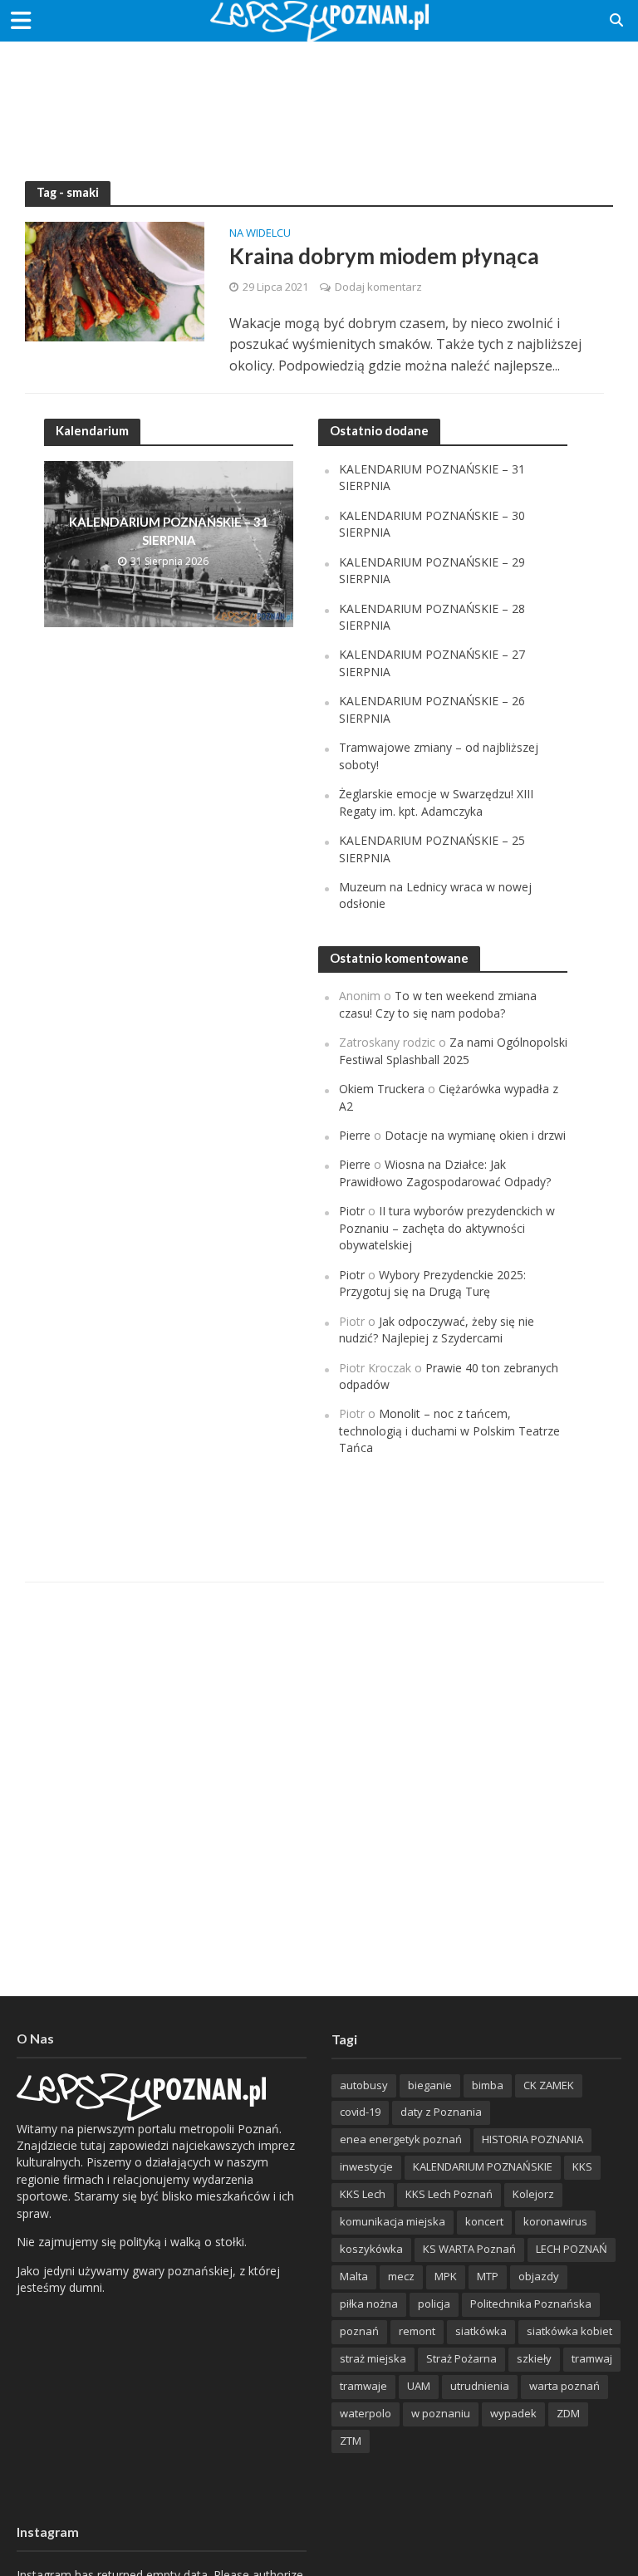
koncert (484, 2221)
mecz (401, 2276)
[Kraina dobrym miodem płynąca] (115, 280)
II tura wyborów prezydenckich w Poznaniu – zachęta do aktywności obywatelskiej (447, 1228)
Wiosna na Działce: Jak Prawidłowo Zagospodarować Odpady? (445, 1173)
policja (434, 2304)
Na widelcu (260, 234)
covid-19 (360, 2112)
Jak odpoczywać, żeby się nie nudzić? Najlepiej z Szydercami (437, 1330)
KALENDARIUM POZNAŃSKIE (483, 2166)
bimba (488, 2085)
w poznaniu (441, 2413)
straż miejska (373, 2358)
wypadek (513, 2413)
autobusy (364, 2085)
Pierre (355, 1135)
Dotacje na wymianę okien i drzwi (475, 1135)
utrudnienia (480, 2386)
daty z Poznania (441, 2112)
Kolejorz (533, 2194)
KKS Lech (363, 2194)
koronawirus (555, 2221)
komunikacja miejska (393, 2221)
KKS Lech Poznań (449, 2194)
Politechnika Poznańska (531, 2304)
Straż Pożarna (461, 2358)
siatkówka (481, 2331)
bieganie (430, 2085)
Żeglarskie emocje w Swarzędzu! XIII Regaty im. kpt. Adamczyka (436, 802)
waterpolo (366, 2413)
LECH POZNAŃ (572, 2249)
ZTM (351, 2441)
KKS (582, 2166)
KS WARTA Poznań (469, 2249)
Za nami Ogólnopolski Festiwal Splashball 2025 (453, 1050)
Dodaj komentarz (378, 287)
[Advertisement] (319, 96)
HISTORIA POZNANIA (532, 2139)
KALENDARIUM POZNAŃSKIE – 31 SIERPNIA (169, 530)
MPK (446, 2276)
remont (417, 2331)
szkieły (534, 2358)
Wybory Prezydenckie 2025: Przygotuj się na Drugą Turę (432, 1283)
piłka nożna (369, 2304)
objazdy (539, 2276)
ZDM (568, 2413)
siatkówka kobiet (569, 2331)
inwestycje (366, 2166)
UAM (419, 2386)
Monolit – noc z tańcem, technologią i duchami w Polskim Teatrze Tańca (449, 1430)
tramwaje (363, 2386)
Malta (354, 2276)
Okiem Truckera (382, 1089)
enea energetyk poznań (401, 2139)
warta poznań (564, 2386)
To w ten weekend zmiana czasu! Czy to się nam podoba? (438, 1004)
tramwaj (592, 2358)
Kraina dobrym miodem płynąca (384, 256)
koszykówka (371, 2249)
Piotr (352, 1211)
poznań (359, 2331)
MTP (488, 2276)
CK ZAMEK (549, 2085)
